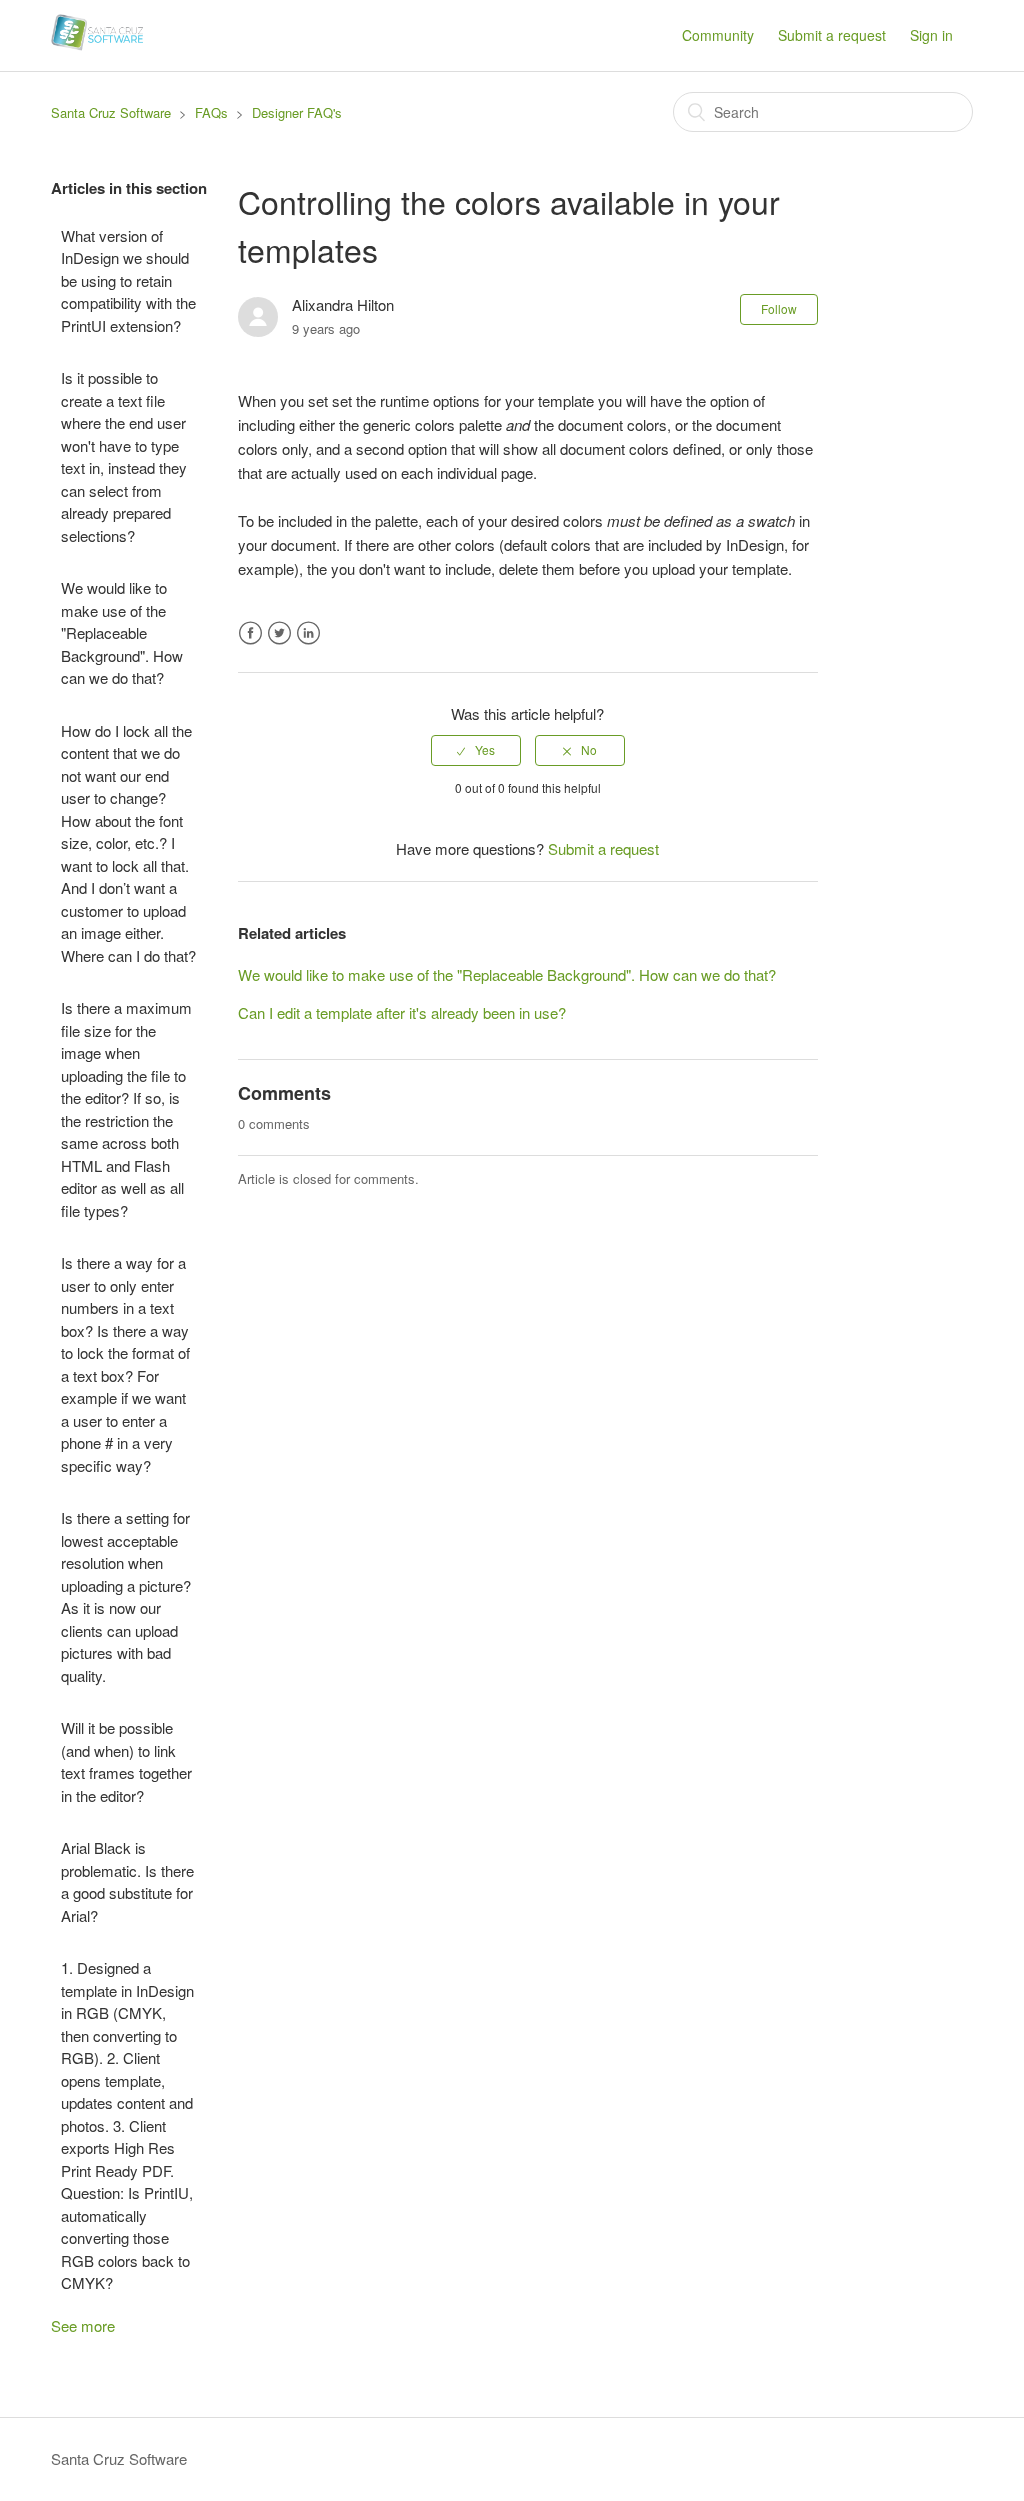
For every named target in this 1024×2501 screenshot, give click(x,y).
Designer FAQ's (297, 112)
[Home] (97, 44)
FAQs (211, 112)
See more (83, 2325)
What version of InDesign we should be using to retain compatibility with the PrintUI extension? (128, 280)
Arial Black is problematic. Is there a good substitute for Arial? (127, 1881)
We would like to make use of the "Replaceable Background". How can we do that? (122, 632)
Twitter (279, 633)
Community (718, 35)
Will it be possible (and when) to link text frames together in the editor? (126, 1761)
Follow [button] (779, 308)
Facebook (250, 633)
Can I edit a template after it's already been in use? (402, 1012)
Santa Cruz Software (111, 112)
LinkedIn (308, 633)
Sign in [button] (931, 35)
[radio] (476, 750)
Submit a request (832, 35)
